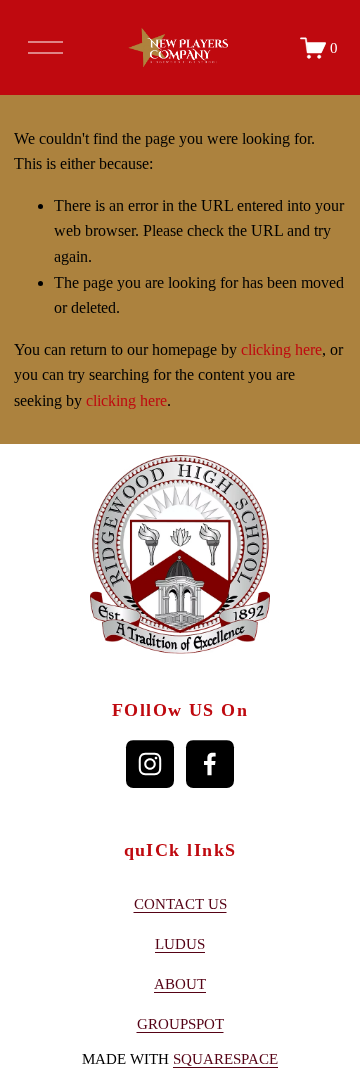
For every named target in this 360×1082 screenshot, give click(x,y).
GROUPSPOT (180, 1024)
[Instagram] (150, 764)
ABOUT (180, 984)
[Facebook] (210, 764)
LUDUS (180, 944)
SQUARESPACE (225, 1059)
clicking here (281, 349)
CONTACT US (180, 904)
